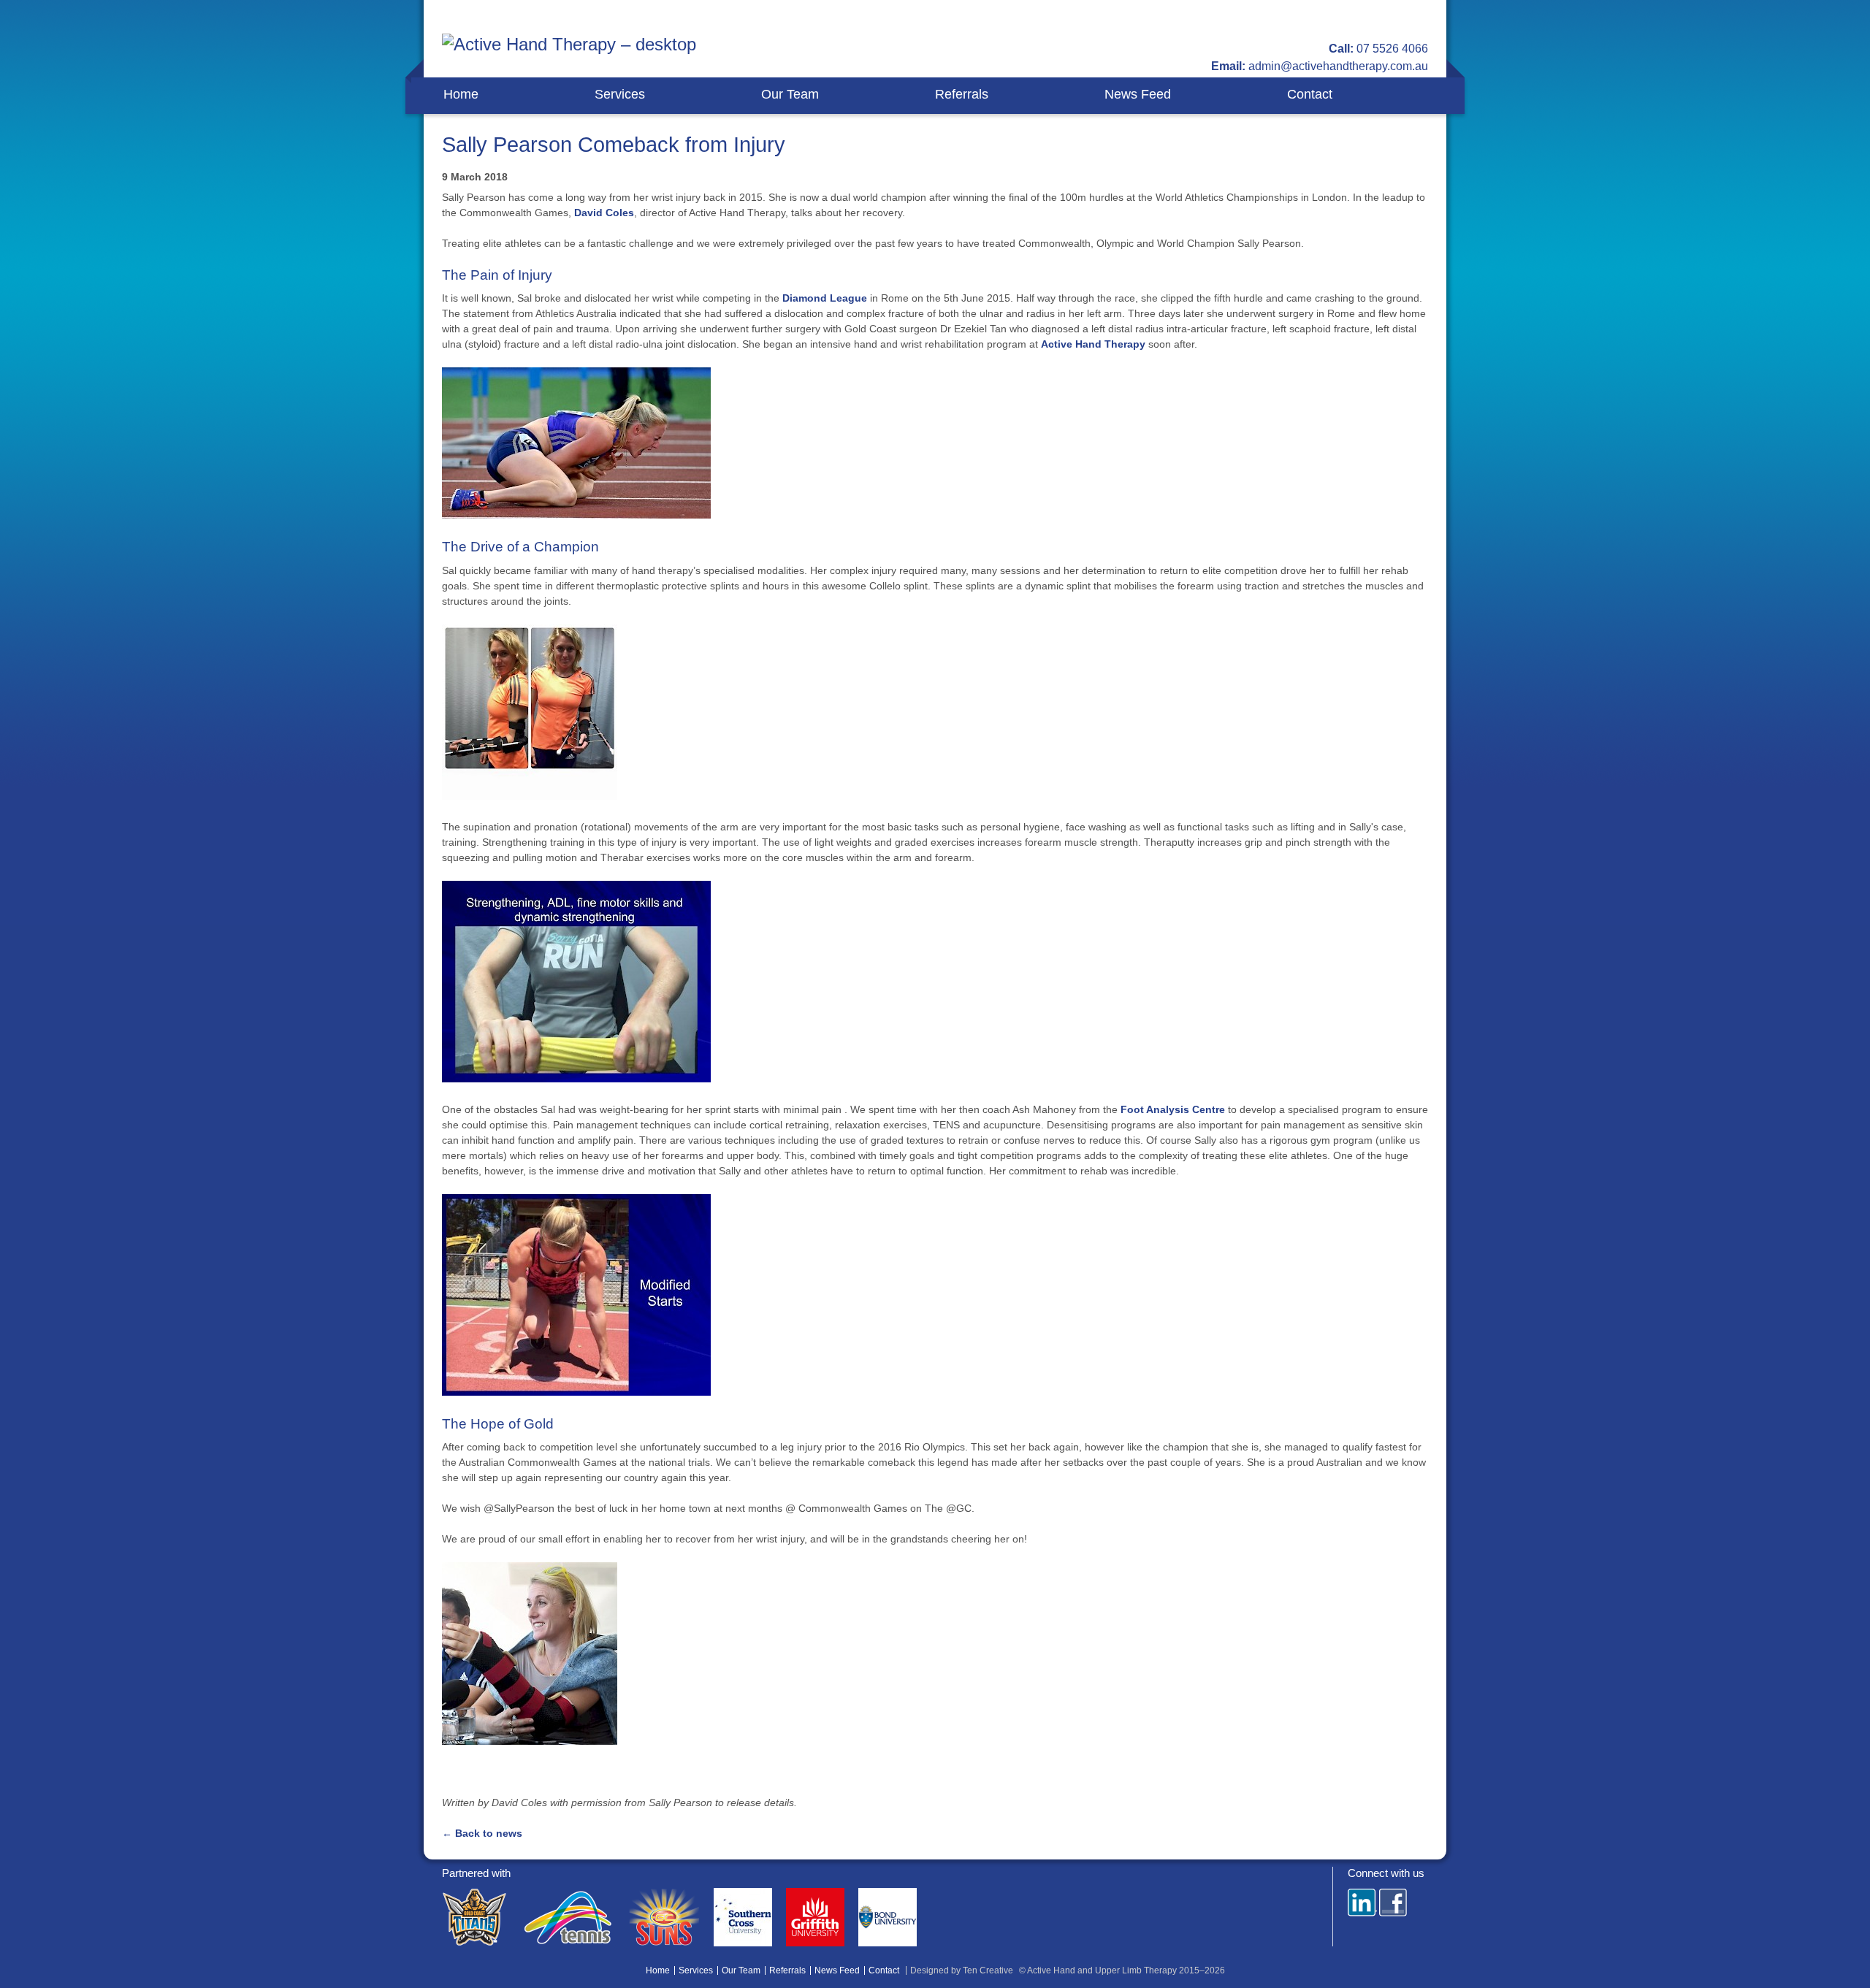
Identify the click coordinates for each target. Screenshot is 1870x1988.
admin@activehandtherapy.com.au (1338, 66)
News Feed (1138, 94)
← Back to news (482, 1833)
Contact (1310, 94)
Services (620, 94)
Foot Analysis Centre (1174, 1109)
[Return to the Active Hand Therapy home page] (569, 52)
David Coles (604, 213)
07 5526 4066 (1392, 49)
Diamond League (825, 298)
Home (461, 94)
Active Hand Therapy (1095, 344)
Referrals (962, 94)
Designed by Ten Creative (962, 1970)
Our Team (790, 94)
